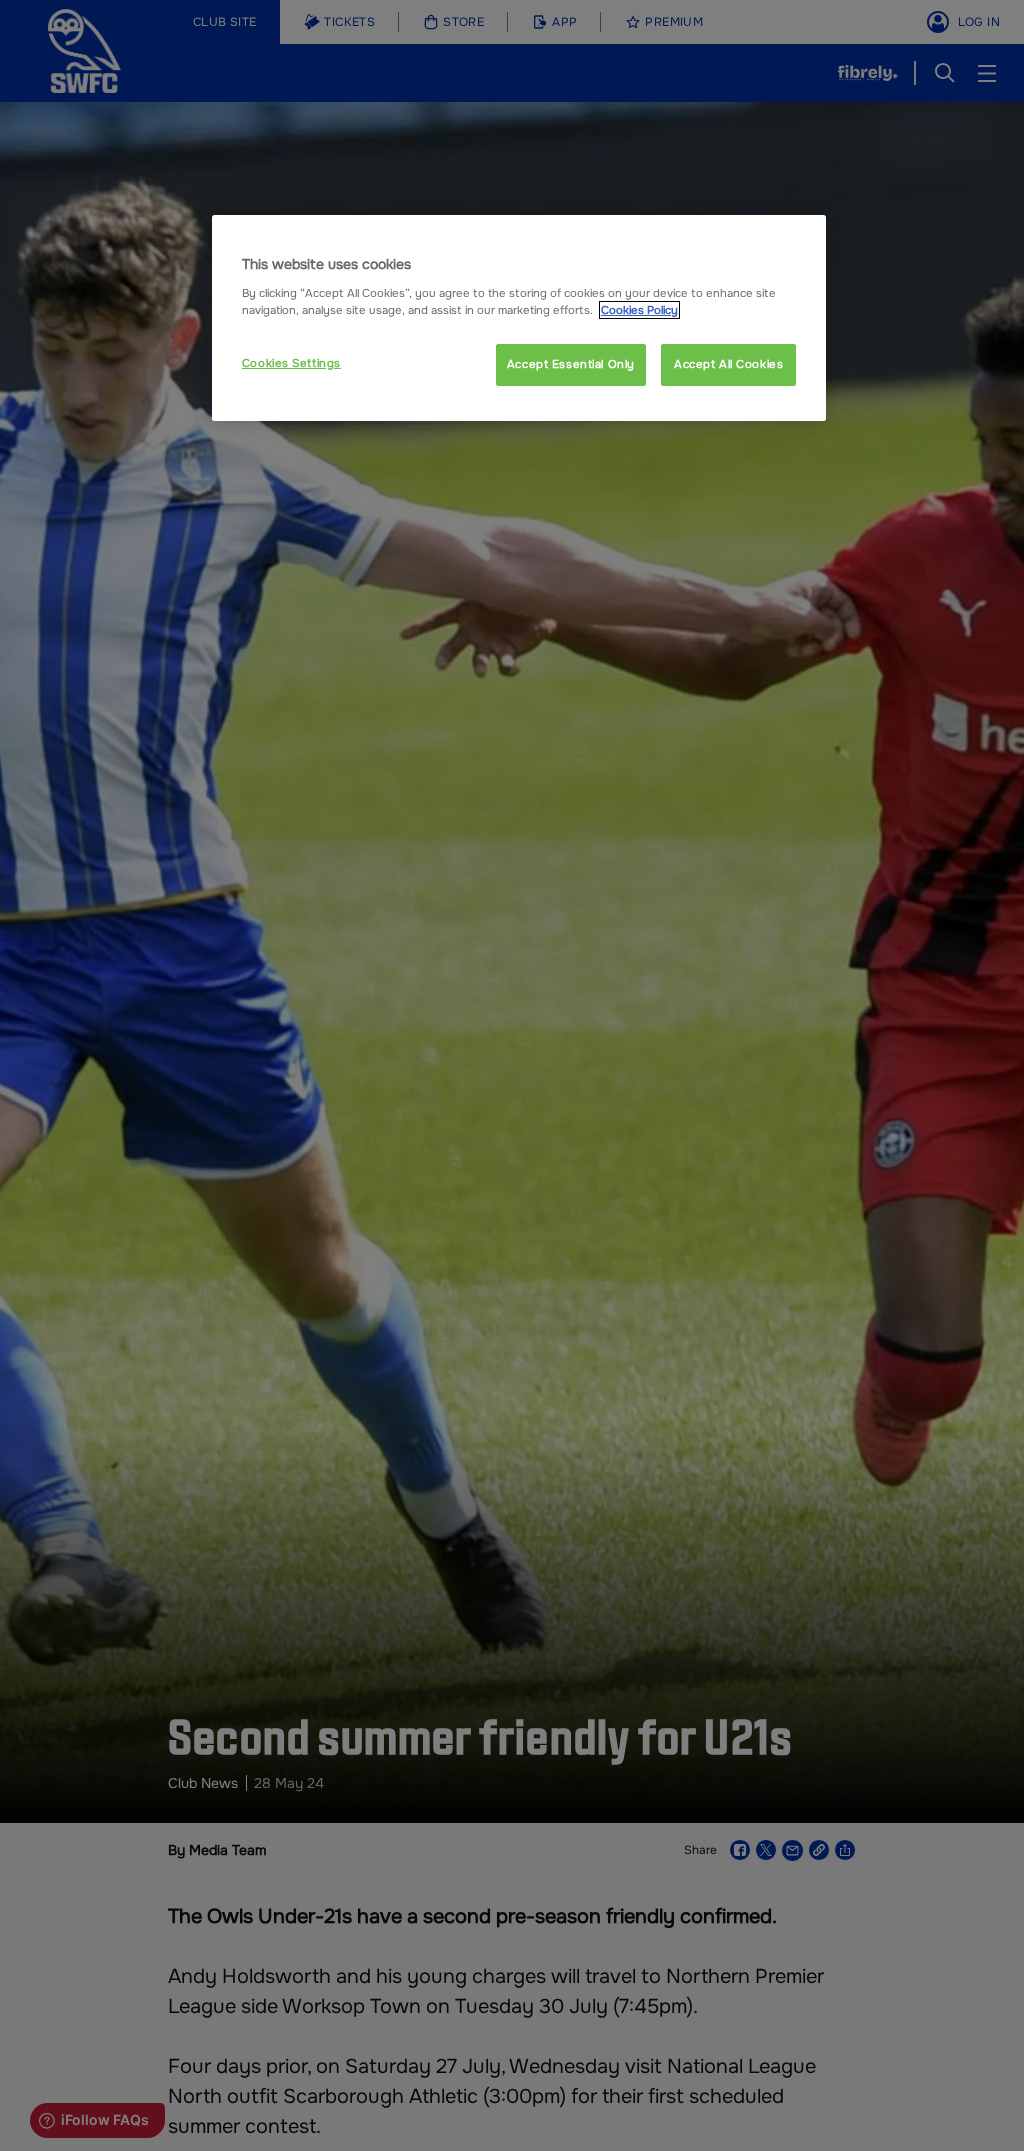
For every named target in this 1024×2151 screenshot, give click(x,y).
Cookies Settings (291, 363)
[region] (519, 318)
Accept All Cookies (728, 364)
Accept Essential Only (571, 364)
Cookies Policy (639, 310)
